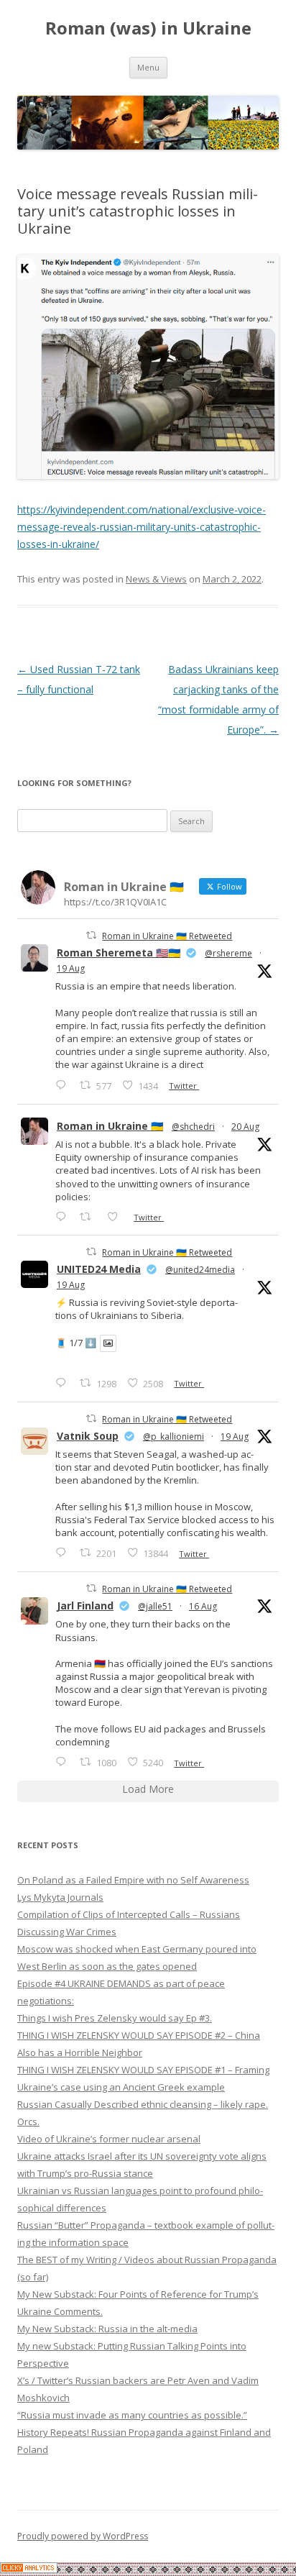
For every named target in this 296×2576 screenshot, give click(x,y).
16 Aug (203, 1606)
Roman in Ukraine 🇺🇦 (110, 1126)
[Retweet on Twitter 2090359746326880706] (89, 1216)
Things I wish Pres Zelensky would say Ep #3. (115, 2018)
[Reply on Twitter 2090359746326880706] (64, 1216)
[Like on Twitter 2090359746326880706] (117, 1216)
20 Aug (245, 1127)
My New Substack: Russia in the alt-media (107, 2329)
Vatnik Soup (88, 1436)
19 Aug (71, 968)
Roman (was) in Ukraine (148, 28)
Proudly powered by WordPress (83, 2536)
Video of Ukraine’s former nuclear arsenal (109, 2139)
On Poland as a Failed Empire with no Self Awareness (133, 1880)
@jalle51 (155, 1606)
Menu (148, 67)
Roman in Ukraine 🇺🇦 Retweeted (167, 936)
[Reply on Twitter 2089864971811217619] (64, 1383)
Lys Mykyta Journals (60, 1897)
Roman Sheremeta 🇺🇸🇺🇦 (119, 953)
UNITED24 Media (99, 1269)
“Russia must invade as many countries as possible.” (132, 2415)
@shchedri (193, 1127)
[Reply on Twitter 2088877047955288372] (64, 1762)
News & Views (156, 579)
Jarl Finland (85, 1606)
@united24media (200, 1270)
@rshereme (228, 953)
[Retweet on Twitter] (91, 935)
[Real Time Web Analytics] (29, 2569)
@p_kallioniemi (174, 1437)
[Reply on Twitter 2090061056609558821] (64, 1085)
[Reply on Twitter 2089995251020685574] (64, 1552)
